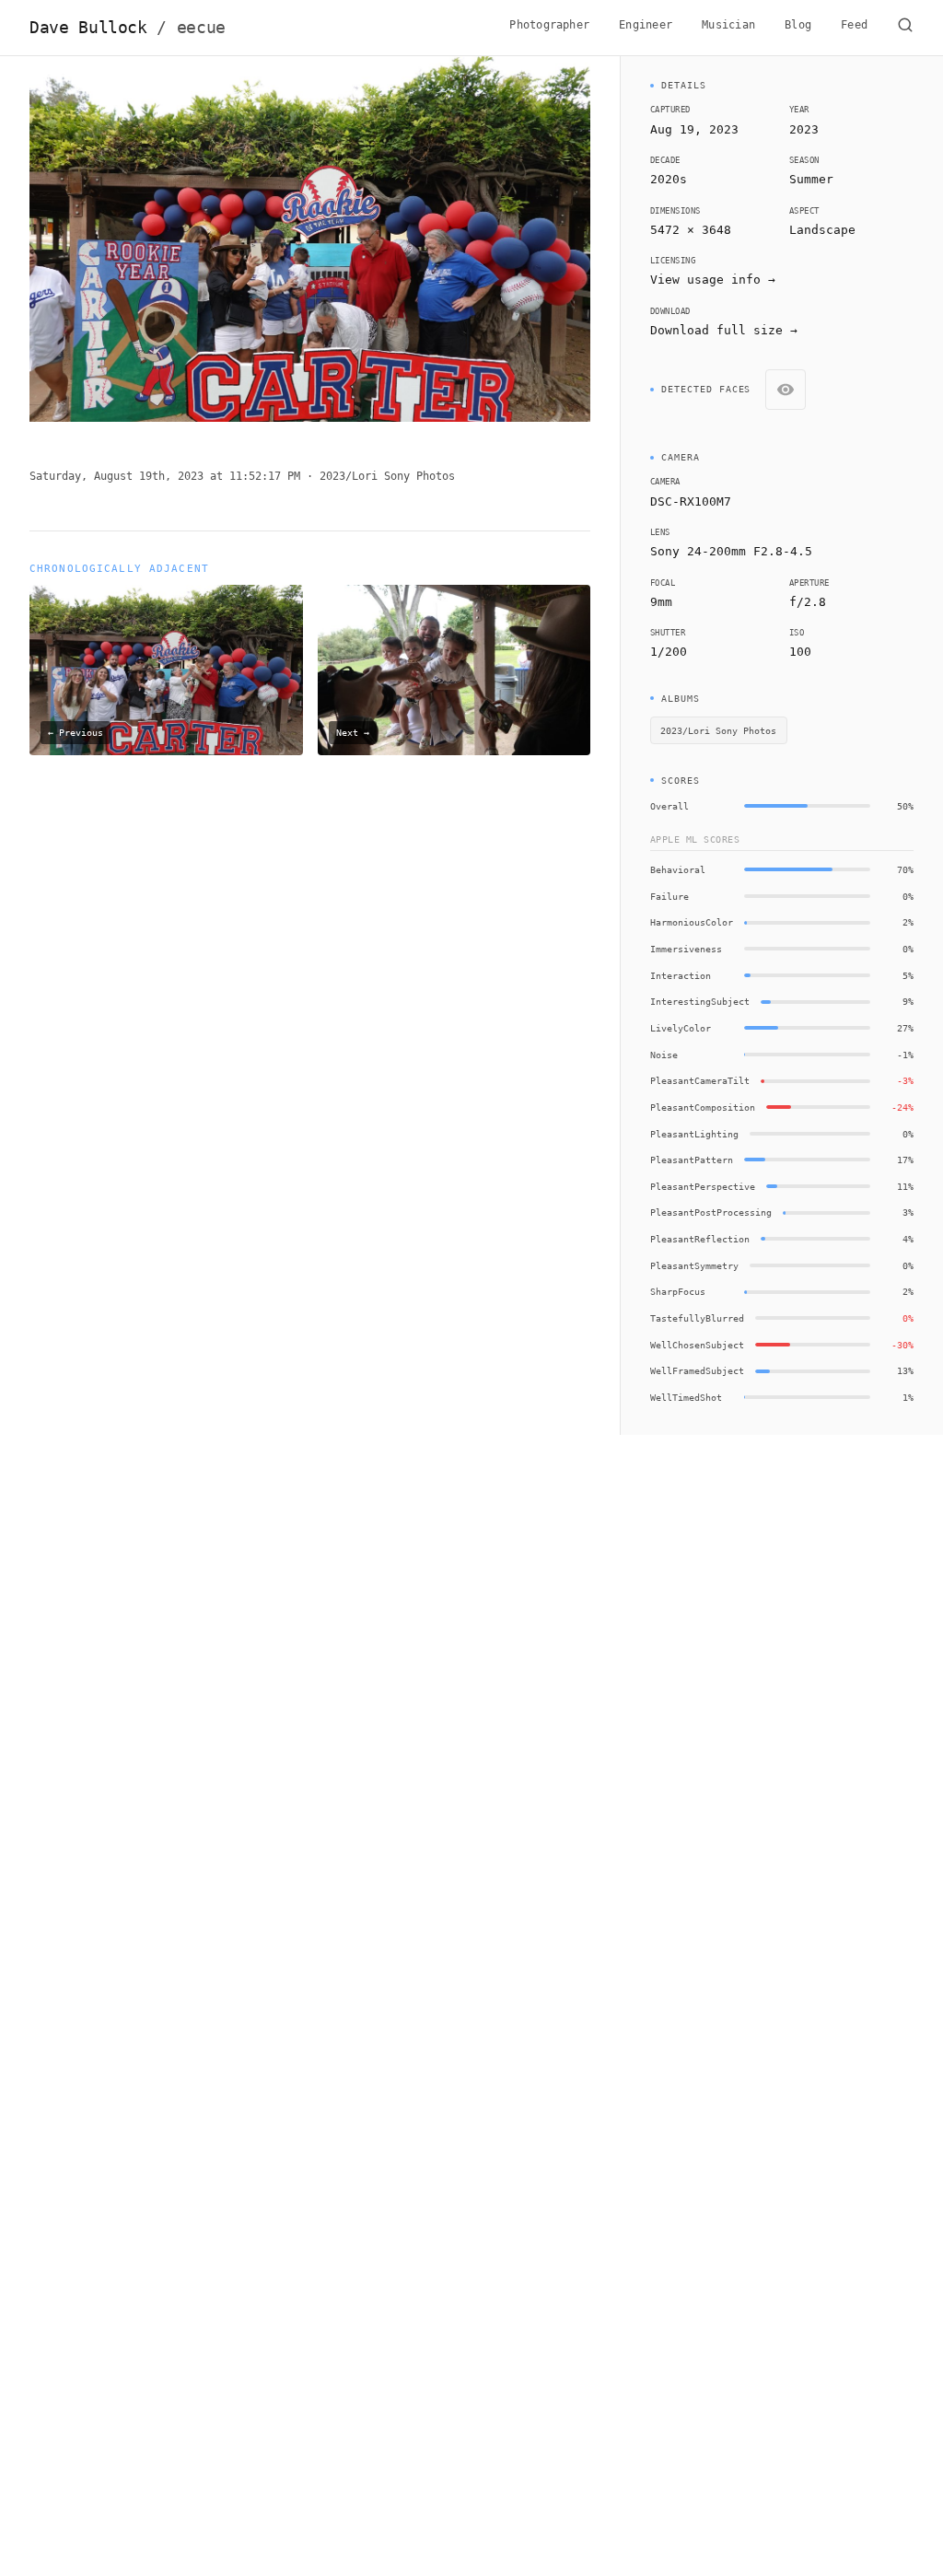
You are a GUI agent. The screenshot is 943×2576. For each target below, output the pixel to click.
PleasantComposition (703, 1107)
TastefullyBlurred (697, 1318)
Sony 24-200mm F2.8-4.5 (731, 551)
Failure (669, 896)
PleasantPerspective (703, 1186)
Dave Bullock (128, 28)
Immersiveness (686, 949)
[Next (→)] (534, 247)
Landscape (822, 230)
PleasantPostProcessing (711, 1212)
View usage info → (713, 280)
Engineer (646, 25)
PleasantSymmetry (694, 1265)
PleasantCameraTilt (700, 1080)
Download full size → (724, 330)
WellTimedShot (686, 1397)
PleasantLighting (694, 1134)
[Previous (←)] (86, 247)
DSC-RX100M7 (691, 501)
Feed (854, 25)
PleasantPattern (692, 1160)
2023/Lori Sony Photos (387, 476)
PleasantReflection (700, 1239)
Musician (728, 25)
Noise (664, 1055)
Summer (811, 179)
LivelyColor (681, 1028)
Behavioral (678, 869)
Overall (669, 806)
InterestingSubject (700, 1001)
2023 (804, 129)
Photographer (549, 25)
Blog (798, 25)
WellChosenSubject (697, 1345)
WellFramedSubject (697, 1370)
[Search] (905, 28)
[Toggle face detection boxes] (786, 390)
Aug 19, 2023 (694, 129)
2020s (669, 179)
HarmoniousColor (692, 922)
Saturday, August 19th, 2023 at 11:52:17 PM (165, 476)
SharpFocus (678, 1291)
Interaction (681, 975)
